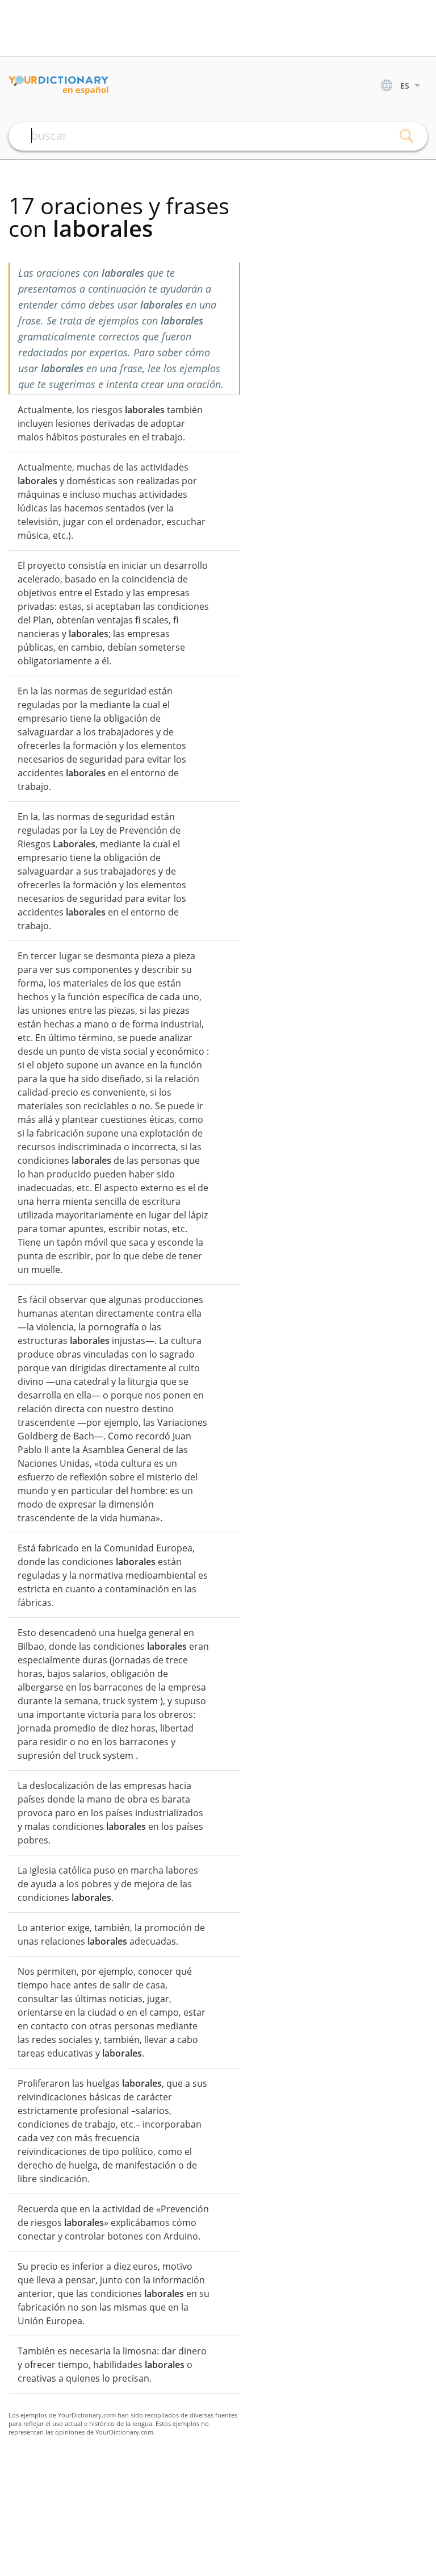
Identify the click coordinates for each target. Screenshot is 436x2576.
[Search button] (406, 136)
